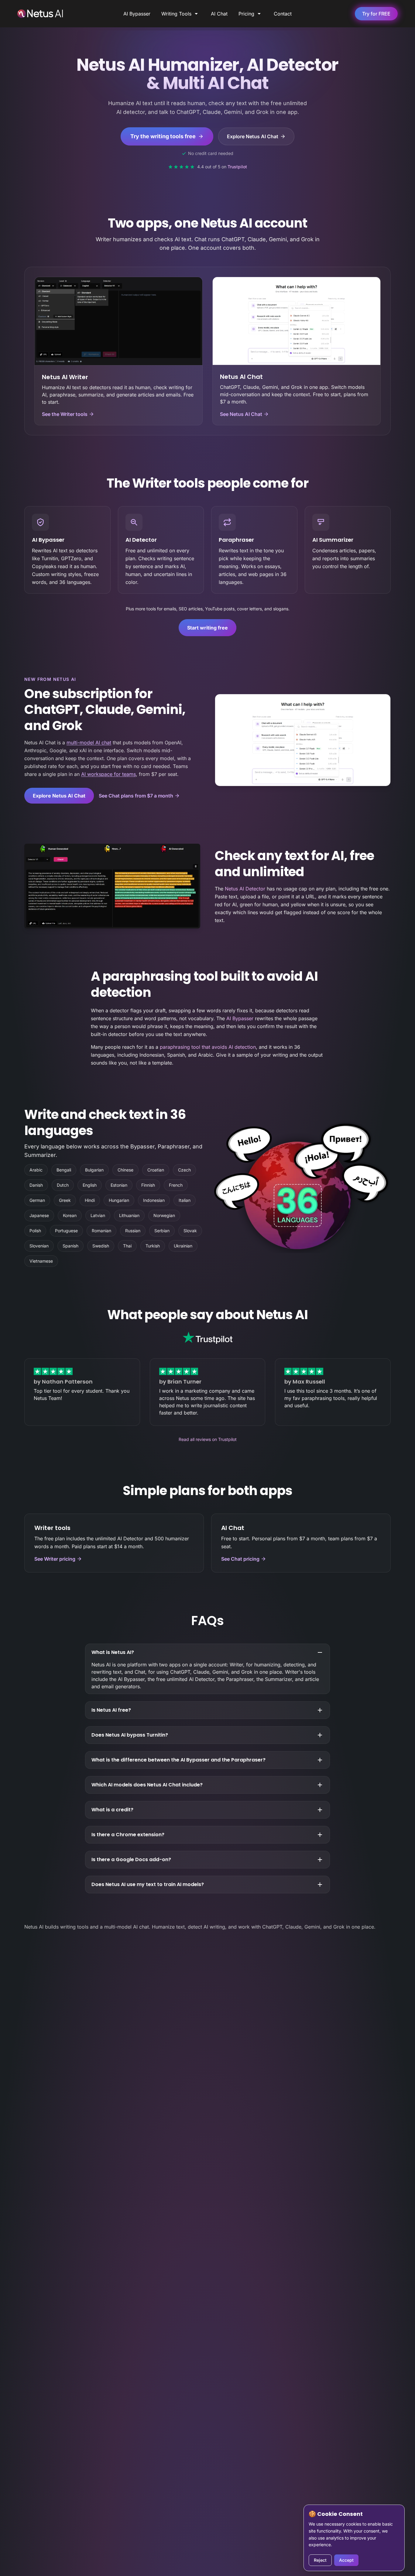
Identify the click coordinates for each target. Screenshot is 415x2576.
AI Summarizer (333, 540)
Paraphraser (236, 540)
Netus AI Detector (245, 889)
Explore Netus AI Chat (253, 136)
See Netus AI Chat (241, 414)
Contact (283, 14)
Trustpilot (237, 167)
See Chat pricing (240, 1559)
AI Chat (219, 14)
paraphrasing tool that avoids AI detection (208, 1047)
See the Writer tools (65, 414)
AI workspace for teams (108, 774)
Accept (346, 2560)
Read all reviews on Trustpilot (208, 1439)
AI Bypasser (137, 14)
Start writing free (207, 628)
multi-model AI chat (89, 743)
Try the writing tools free (163, 136)
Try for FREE (376, 14)
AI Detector (141, 540)
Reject (320, 2560)
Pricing (246, 14)
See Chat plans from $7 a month (136, 796)
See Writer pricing (55, 1559)
